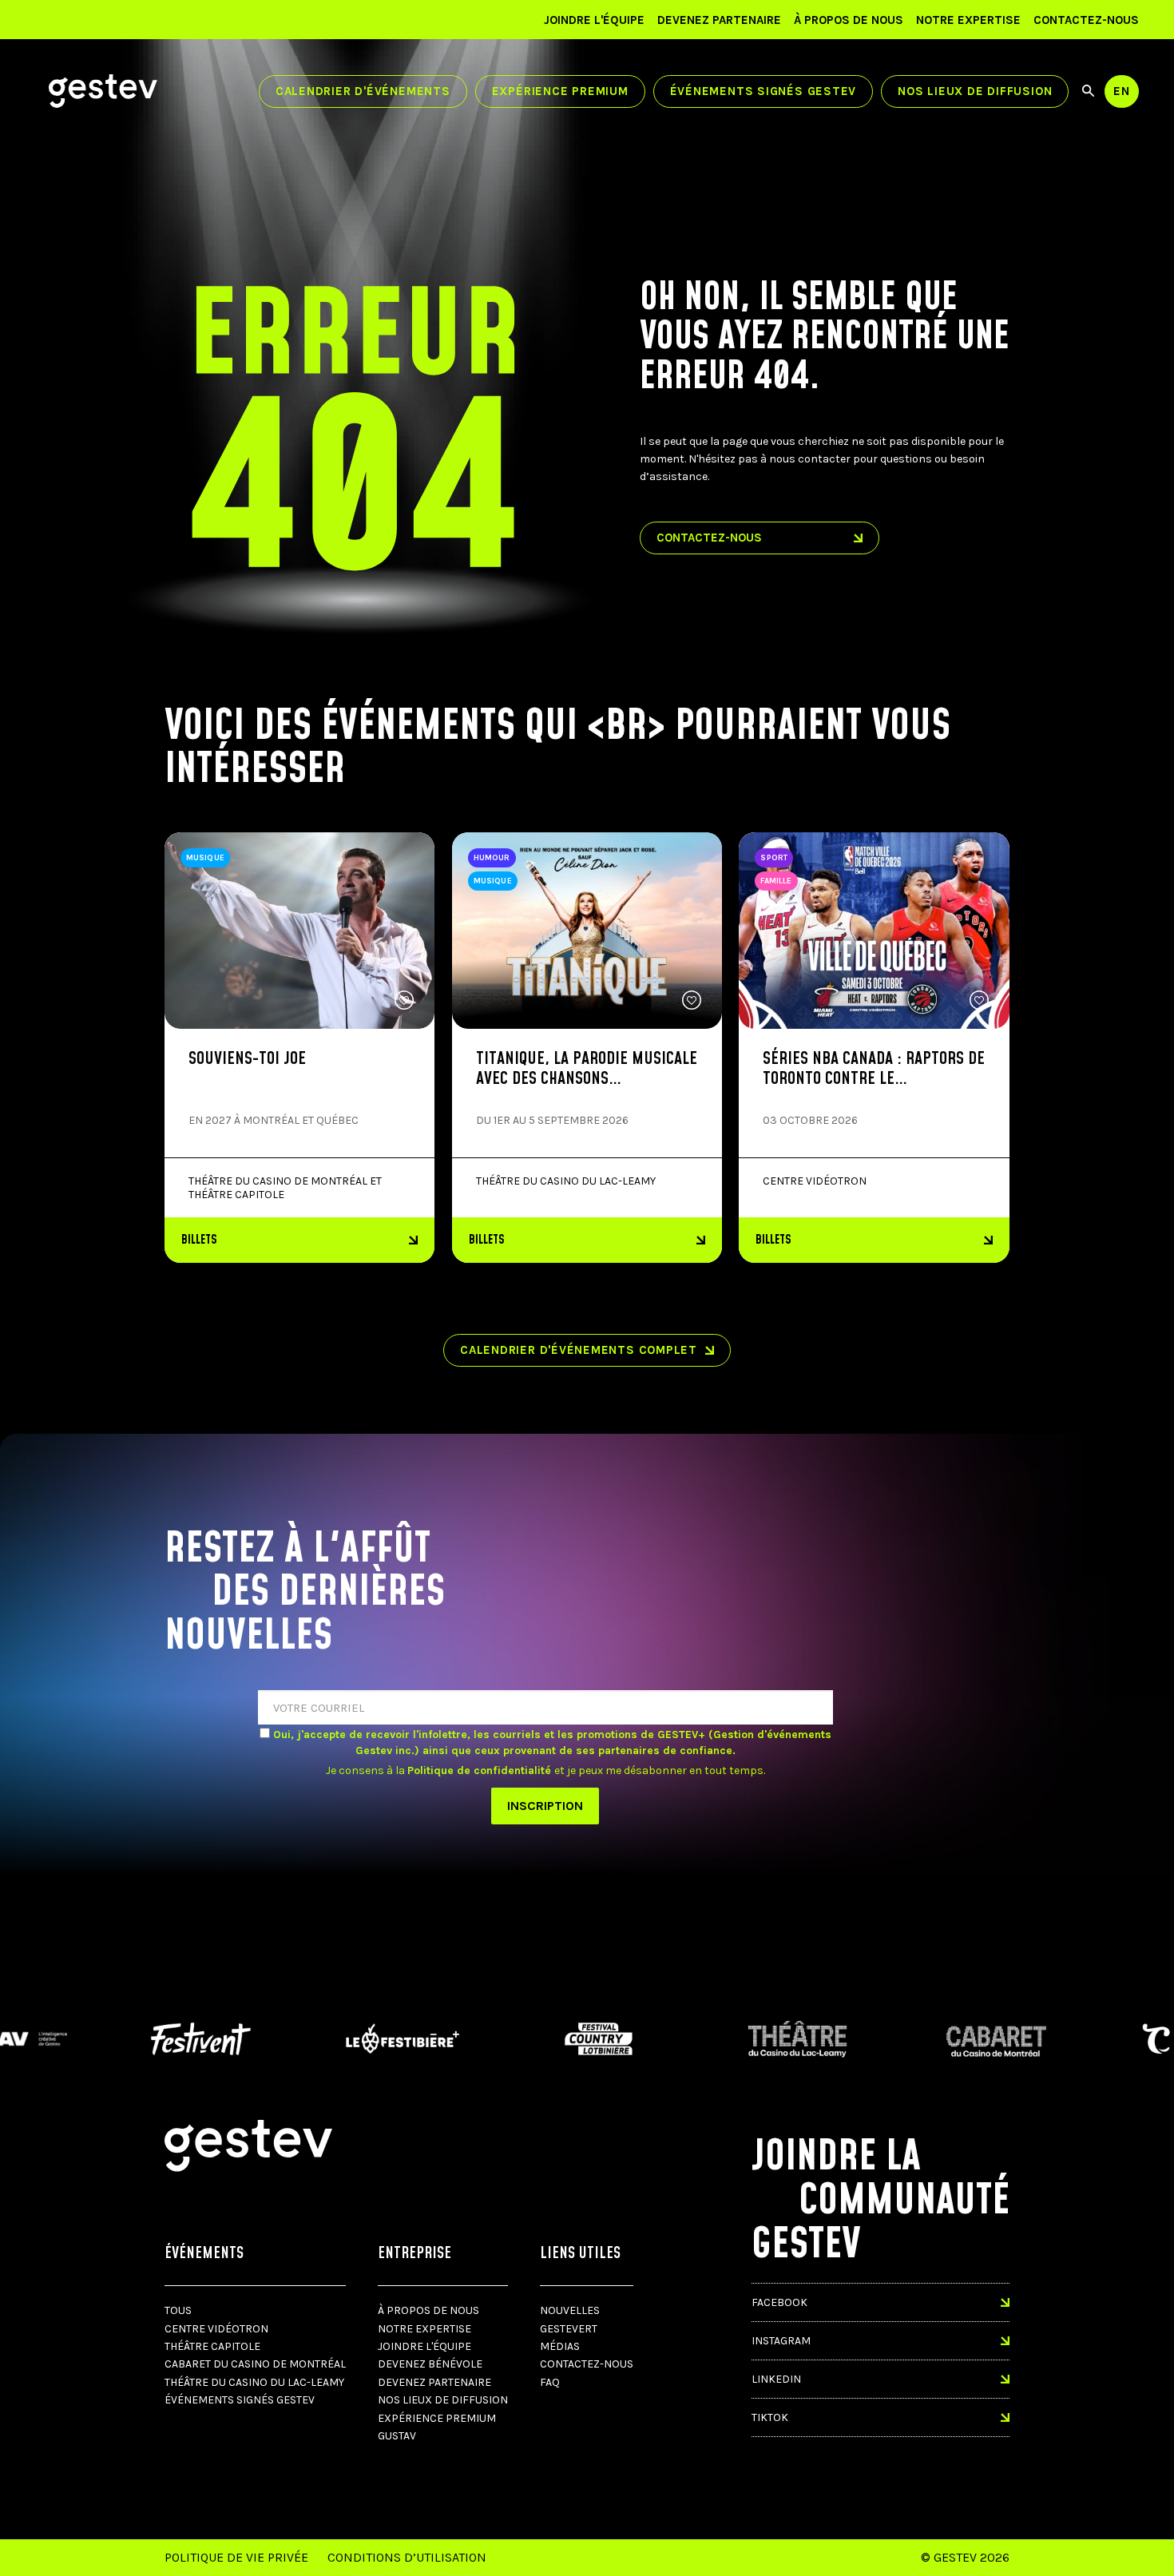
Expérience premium (560, 91)
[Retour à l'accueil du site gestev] (103, 91)
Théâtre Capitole (212, 2346)
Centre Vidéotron (216, 2329)
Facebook (779, 2302)
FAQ (550, 2382)
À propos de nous (849, 20)
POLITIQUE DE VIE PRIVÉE (236, 2557)
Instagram (781, 2341)
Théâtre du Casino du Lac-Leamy (254, 2382)
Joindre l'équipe (594, 20)
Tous (178, 2310)
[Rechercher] (1088, 91)
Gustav (397, 2436)
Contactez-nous (1086, 20)
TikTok (770, 2417)
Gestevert (569, 2329)
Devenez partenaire (719, 20)
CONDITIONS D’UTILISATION (407, 2557)
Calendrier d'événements (363, 91)
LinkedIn (776, 2379)
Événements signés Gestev (763, 91)
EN (1122, 91)
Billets (199, 1240)
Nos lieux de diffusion (975, 91)
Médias (560, 2346)
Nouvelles (570, 2310)
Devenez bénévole (430, 2364)
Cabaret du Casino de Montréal (255, 2364)
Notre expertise (968, 20)
